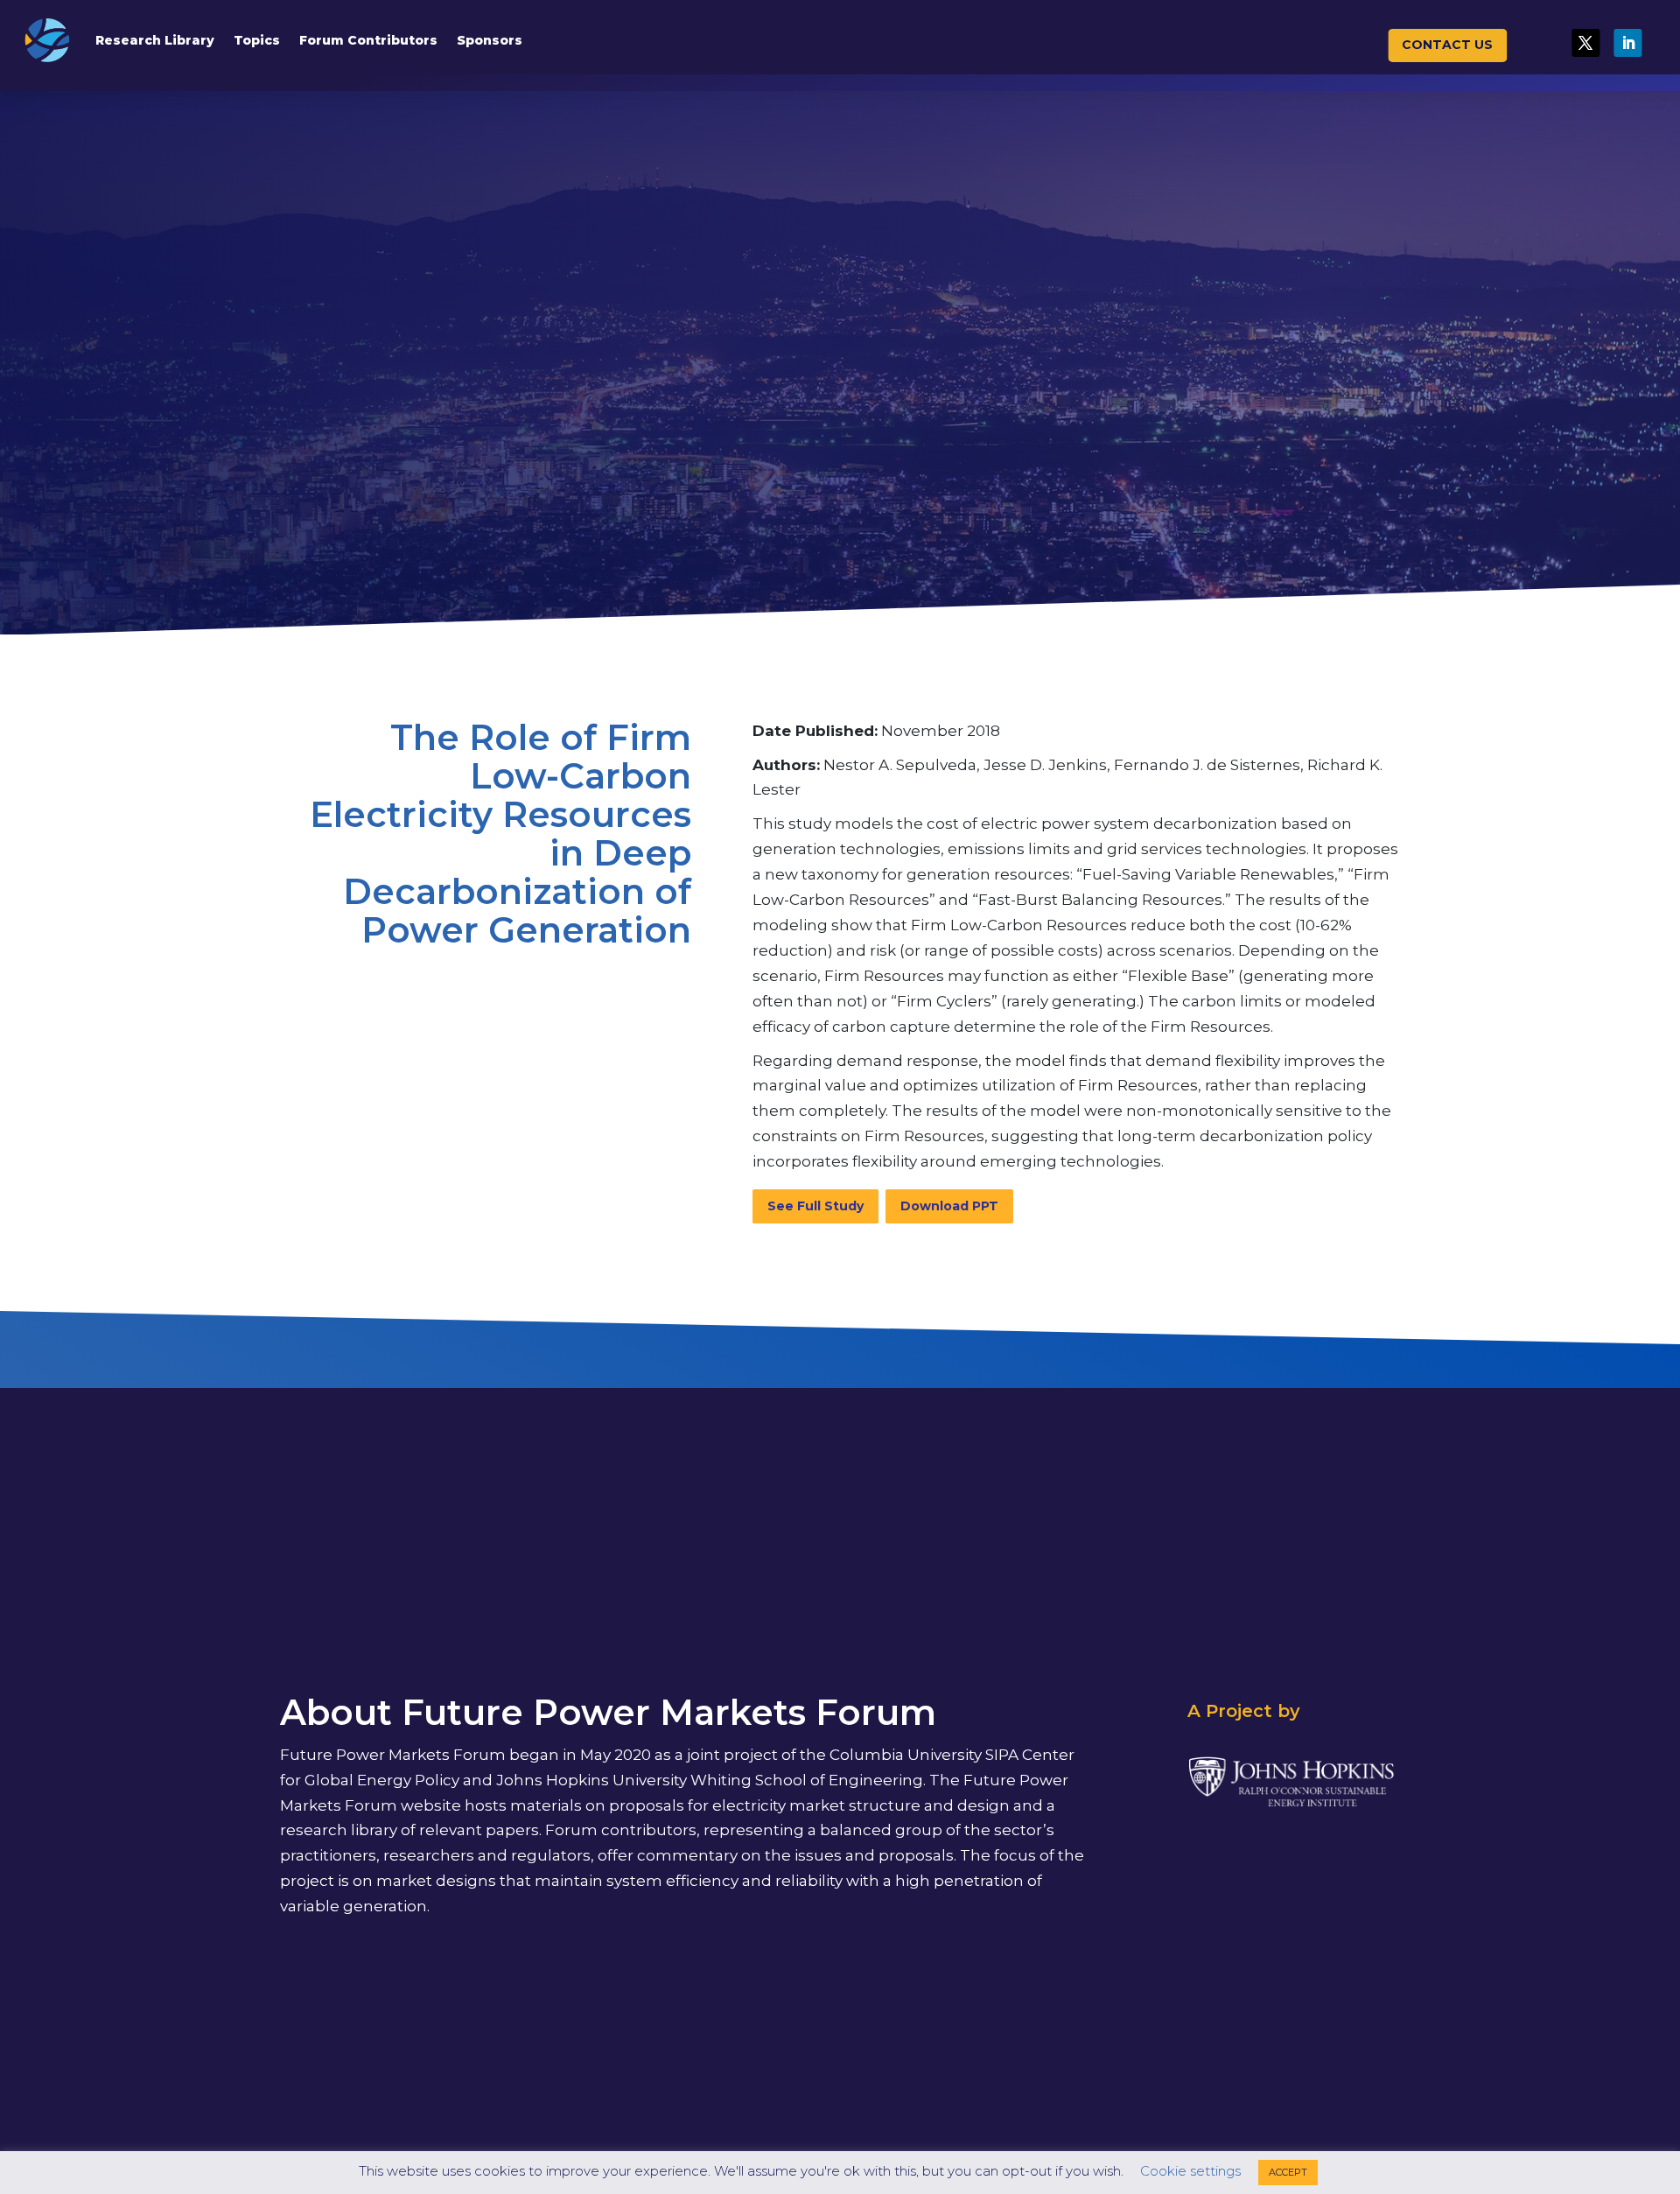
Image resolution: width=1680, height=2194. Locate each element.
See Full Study (815, 1206)
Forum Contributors (368, 40)
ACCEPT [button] (1288, 2172)
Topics (257, 40)
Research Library (155, 40)
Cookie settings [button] (1190, 2171)
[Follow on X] (1585, 43)
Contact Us (1447, 45)
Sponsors (490, 40)
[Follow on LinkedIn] (1628, 43)
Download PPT (949, 1206)
